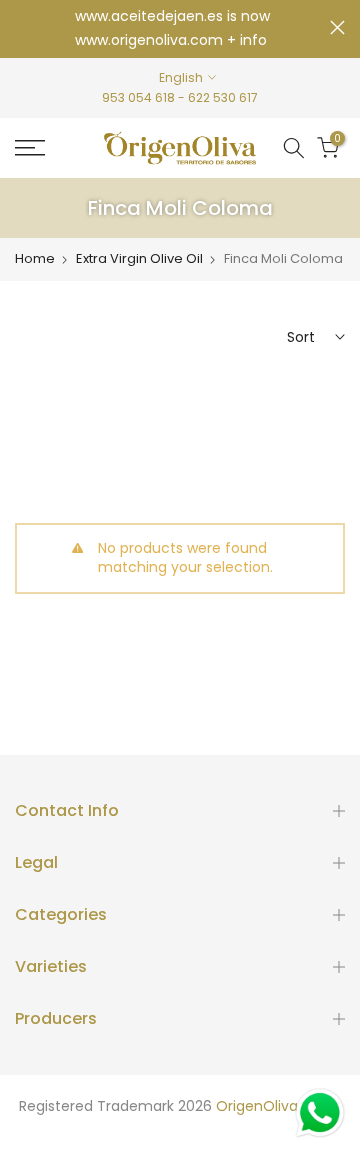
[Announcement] (172, 29)
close (337, 27)
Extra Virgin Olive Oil (139, 259)
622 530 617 (223, 97)
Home (35, 259)
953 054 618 (138, 97)
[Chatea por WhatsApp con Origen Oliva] (320, 1113)
